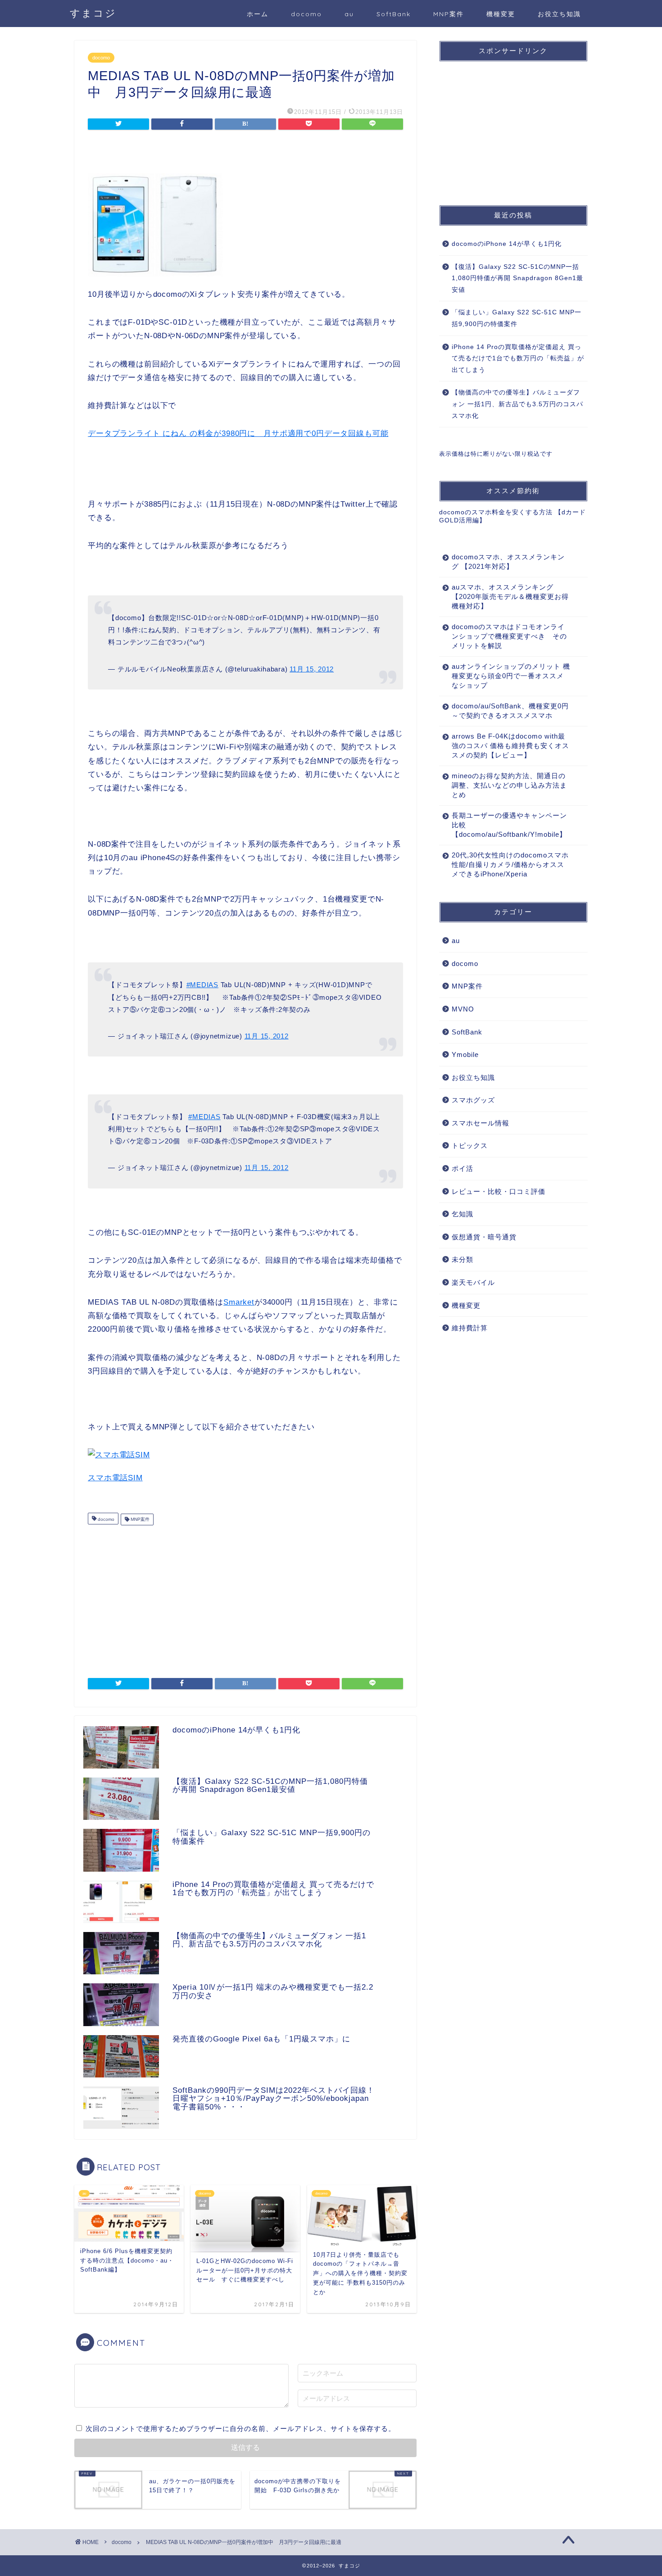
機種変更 (501, 14)
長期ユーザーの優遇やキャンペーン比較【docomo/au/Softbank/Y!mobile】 (509, 825)
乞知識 (462, 1214)
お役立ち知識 (559, 14)
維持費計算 (470, 1328)
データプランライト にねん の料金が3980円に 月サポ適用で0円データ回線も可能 (238, 433)
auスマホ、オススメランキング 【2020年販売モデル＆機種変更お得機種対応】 (510, 596)
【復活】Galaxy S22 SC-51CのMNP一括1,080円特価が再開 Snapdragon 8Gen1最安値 (517, 278)
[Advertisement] (245, 1597)
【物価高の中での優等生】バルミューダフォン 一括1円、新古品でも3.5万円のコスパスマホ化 (517, 404)
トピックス (470, 1145)
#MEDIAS (202, 985)
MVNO (463, 1009)
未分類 (462, 1259)
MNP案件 (449, 14)
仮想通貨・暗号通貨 (484, 1237)
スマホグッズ (473, 1100)
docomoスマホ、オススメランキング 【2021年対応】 (508, 562)
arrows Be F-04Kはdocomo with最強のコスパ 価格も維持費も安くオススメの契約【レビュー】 (510, 746)
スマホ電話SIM (115, 1478)
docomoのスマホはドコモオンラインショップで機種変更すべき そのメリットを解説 (509, 636)
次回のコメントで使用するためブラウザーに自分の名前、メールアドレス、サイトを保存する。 (240, 2429)
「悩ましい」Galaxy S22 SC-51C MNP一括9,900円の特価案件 (517, 318)
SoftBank (394, 14)
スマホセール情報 (481, 1123)
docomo (306, 14)
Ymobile (465, 1054)
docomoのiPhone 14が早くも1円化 (507, 244)
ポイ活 (462, 1168)
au (349, 14)
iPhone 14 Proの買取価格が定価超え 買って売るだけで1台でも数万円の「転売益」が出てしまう (518, 358)
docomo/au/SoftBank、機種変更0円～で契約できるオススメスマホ (510, 711)
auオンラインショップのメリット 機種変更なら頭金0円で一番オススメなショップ (511, 676)
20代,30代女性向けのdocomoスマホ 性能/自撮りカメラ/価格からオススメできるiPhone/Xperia (510, 864)
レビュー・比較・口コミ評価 (499, 1191)
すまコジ (93, 13)
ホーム (258, 14)
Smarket (239, 1302)
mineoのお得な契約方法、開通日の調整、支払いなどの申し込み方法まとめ (509, 785)
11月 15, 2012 (312, 669)
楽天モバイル (473, 1282)
